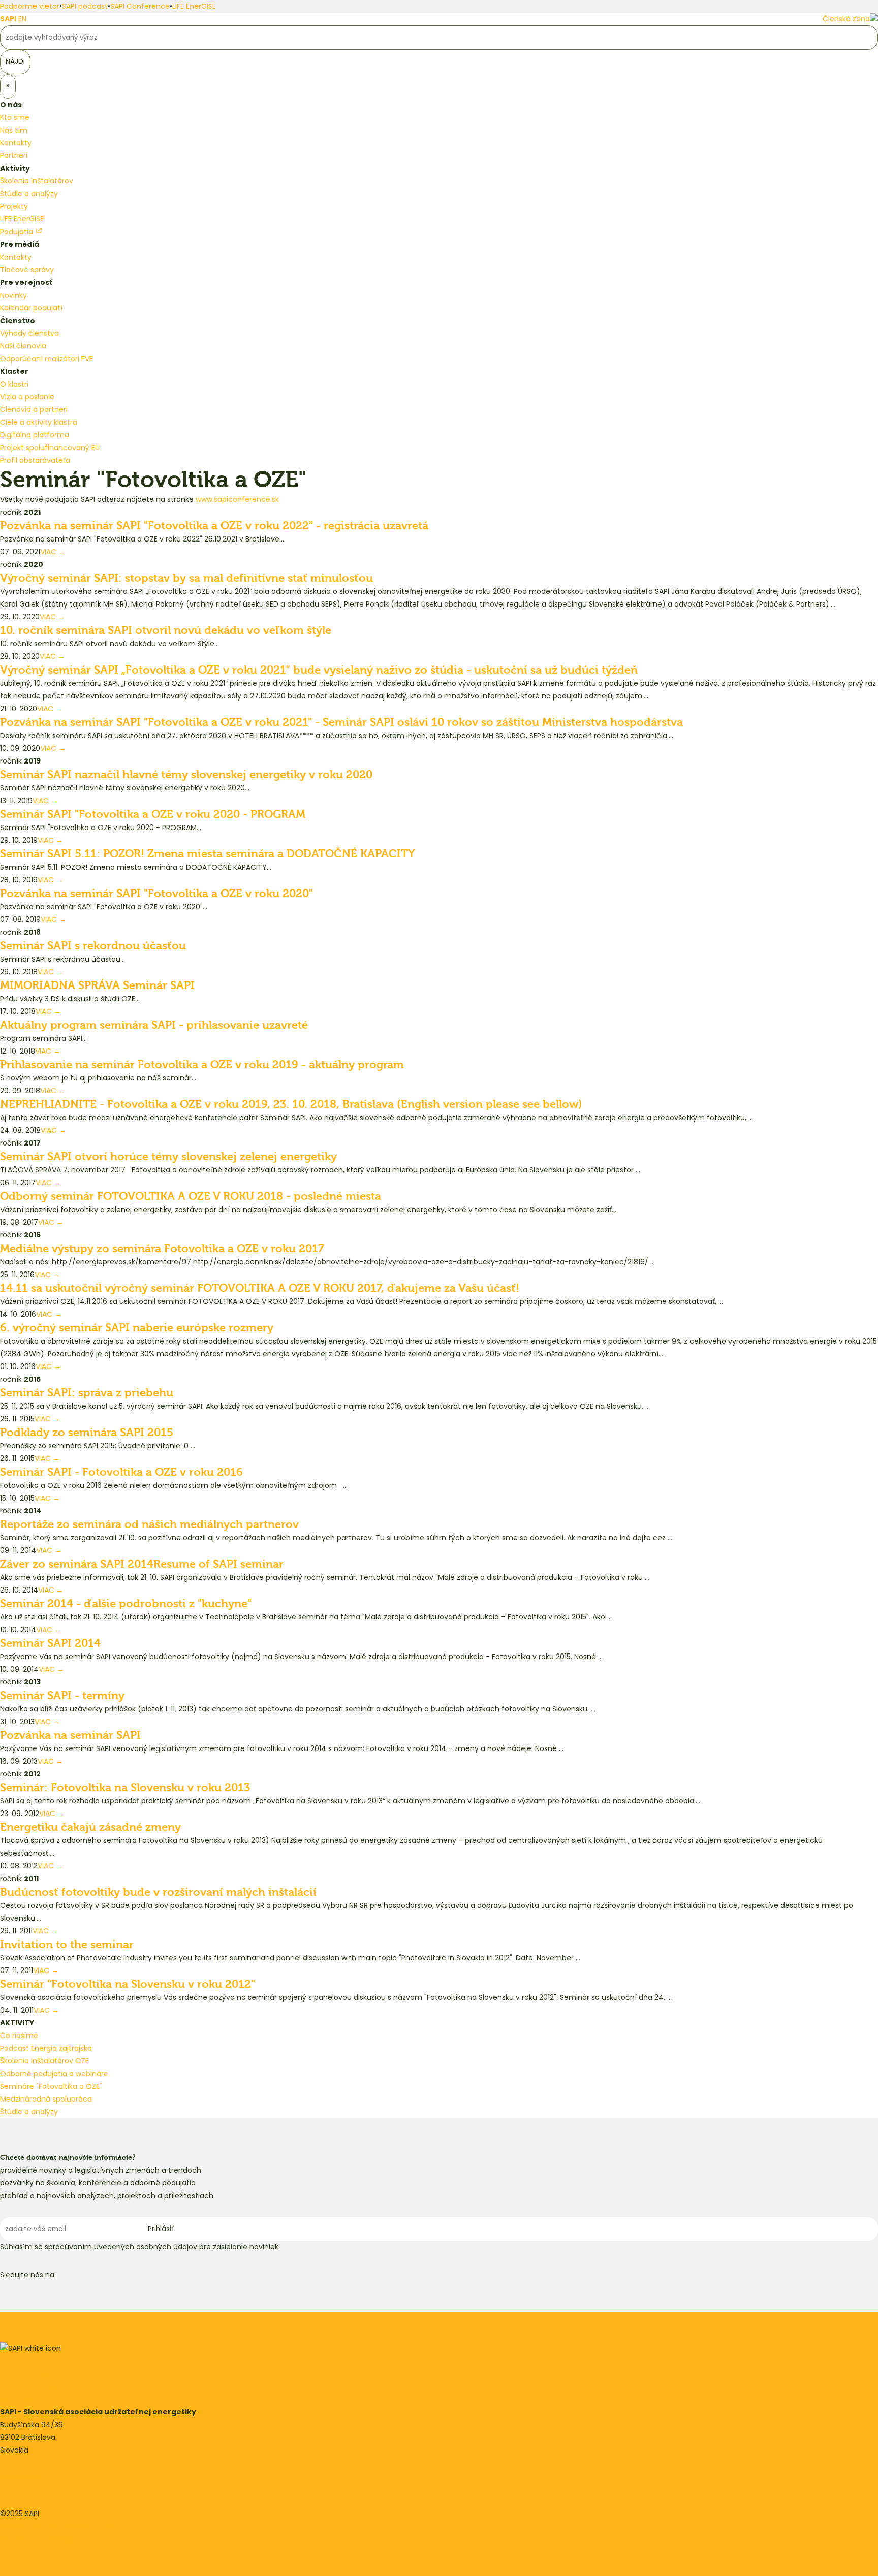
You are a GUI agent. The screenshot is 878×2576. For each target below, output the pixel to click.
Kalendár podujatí (31, 308)
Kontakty (16, 143)
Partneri (14, 155)
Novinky (13, 295)
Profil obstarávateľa (35, 460)
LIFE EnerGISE (194, 6)
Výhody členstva (29, 333)
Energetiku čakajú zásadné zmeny (90, 1827)
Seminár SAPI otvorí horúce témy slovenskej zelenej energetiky (168, 1157)
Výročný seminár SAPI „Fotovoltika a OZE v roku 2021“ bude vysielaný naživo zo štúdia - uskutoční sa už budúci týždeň (319, 670)
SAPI (8, 19)
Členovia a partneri (34, 409)
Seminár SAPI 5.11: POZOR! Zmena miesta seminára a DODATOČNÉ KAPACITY (208, 854)
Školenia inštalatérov (37, 181)
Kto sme (15, 117)
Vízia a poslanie (27, 397)
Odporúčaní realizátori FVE (46, 359)
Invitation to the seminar (67, 1945)
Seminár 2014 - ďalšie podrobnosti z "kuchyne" (126, 1604)
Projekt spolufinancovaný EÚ (50, 448)
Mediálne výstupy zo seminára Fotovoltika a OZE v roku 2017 (162, 1249)
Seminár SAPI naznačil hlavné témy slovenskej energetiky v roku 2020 (186, 775)
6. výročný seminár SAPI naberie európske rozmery (137, 1328)
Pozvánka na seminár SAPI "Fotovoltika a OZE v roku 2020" (156, 894)
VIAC (53, 552)
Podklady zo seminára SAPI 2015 (87, 1433)
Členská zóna (846, 19)
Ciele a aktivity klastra (39, 422)
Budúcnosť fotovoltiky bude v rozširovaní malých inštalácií (158, 1892)
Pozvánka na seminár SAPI (70, 1735)
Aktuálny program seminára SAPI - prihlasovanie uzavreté (154, 1025)
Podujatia (18, 232)
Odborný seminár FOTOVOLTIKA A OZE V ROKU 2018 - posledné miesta (191, 1196)
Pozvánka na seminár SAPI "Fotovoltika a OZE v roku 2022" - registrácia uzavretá (214, 526)
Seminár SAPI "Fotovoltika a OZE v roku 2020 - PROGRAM (153, 814)
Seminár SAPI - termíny (62, 1696)
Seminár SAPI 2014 (50, 1643)
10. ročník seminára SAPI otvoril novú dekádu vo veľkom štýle (166, 630)
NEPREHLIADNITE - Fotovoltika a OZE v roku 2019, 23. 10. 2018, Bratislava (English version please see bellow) (291, 1104)
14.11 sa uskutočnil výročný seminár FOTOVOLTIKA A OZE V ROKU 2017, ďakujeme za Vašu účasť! (260, 1288)
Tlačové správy (27, 270)
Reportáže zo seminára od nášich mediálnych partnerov (149, 1524)
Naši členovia (23, 346)
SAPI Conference (140, 6)
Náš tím (14, 130)
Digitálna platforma (35, 435)
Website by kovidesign (39, 2539)
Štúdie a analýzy (29, 194)
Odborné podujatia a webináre (54, 2074)
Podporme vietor (30, 6)
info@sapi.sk (22, 2475)
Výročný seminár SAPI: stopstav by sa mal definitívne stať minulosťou (186, 578)
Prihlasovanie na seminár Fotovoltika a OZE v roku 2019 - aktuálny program (202, 1065)
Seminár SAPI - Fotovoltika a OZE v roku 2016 (121, 1472)
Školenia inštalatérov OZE (44, 2061)
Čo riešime (19, 2036)
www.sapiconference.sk (237, 499)
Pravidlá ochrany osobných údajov (61, 2526)
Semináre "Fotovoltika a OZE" (51, 2086)
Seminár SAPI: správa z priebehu (87, 1393)
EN (22, 19)
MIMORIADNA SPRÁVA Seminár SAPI (97, 985)
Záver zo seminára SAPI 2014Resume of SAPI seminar (142, 1564)
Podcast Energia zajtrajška (46, 2048)
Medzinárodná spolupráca (46, 2099)
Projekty (14, 206)
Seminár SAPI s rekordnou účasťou (93, 946)
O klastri (14, 384)
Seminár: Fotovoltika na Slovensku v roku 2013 (125, 1788)
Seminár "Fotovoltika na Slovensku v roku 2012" (128, 1984)
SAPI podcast (85, 6)
